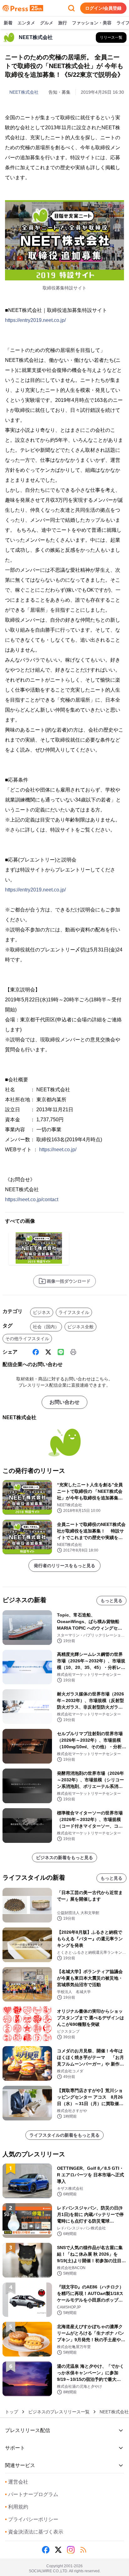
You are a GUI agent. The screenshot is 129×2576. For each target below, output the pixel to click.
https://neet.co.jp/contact (32, 1199)
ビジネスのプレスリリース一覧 (59, 2412)
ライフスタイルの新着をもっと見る (64, 2135)
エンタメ (26, 23)
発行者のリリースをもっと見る (64, 1566)
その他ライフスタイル (27, 1339)
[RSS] (83, 2550)
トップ (12, 2412)
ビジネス (42, 1312)
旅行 (63, 23)
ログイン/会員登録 (103, 8)
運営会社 (17, 2482)
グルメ (47, 23)
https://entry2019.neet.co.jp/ (35, 320)
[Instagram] (71, 2550)
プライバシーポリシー (32, 2519)
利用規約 (17, 2507)
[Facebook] (36, 1352)
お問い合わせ (64, 1402)
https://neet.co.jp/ (58, 1150)
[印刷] (73, 1352)
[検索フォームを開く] (71, 8)
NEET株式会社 (24, 92)
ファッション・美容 (92, 23)
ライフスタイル (74, 1312)
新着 (8, 23)
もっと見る (111, 1601)
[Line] (61, 1352)
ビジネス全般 (80, 1327)
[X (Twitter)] (48, 1352)
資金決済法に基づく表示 (34, 2532)
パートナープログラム (32, 2494)
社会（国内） (46, 1327)
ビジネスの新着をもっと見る (64, 1858)
